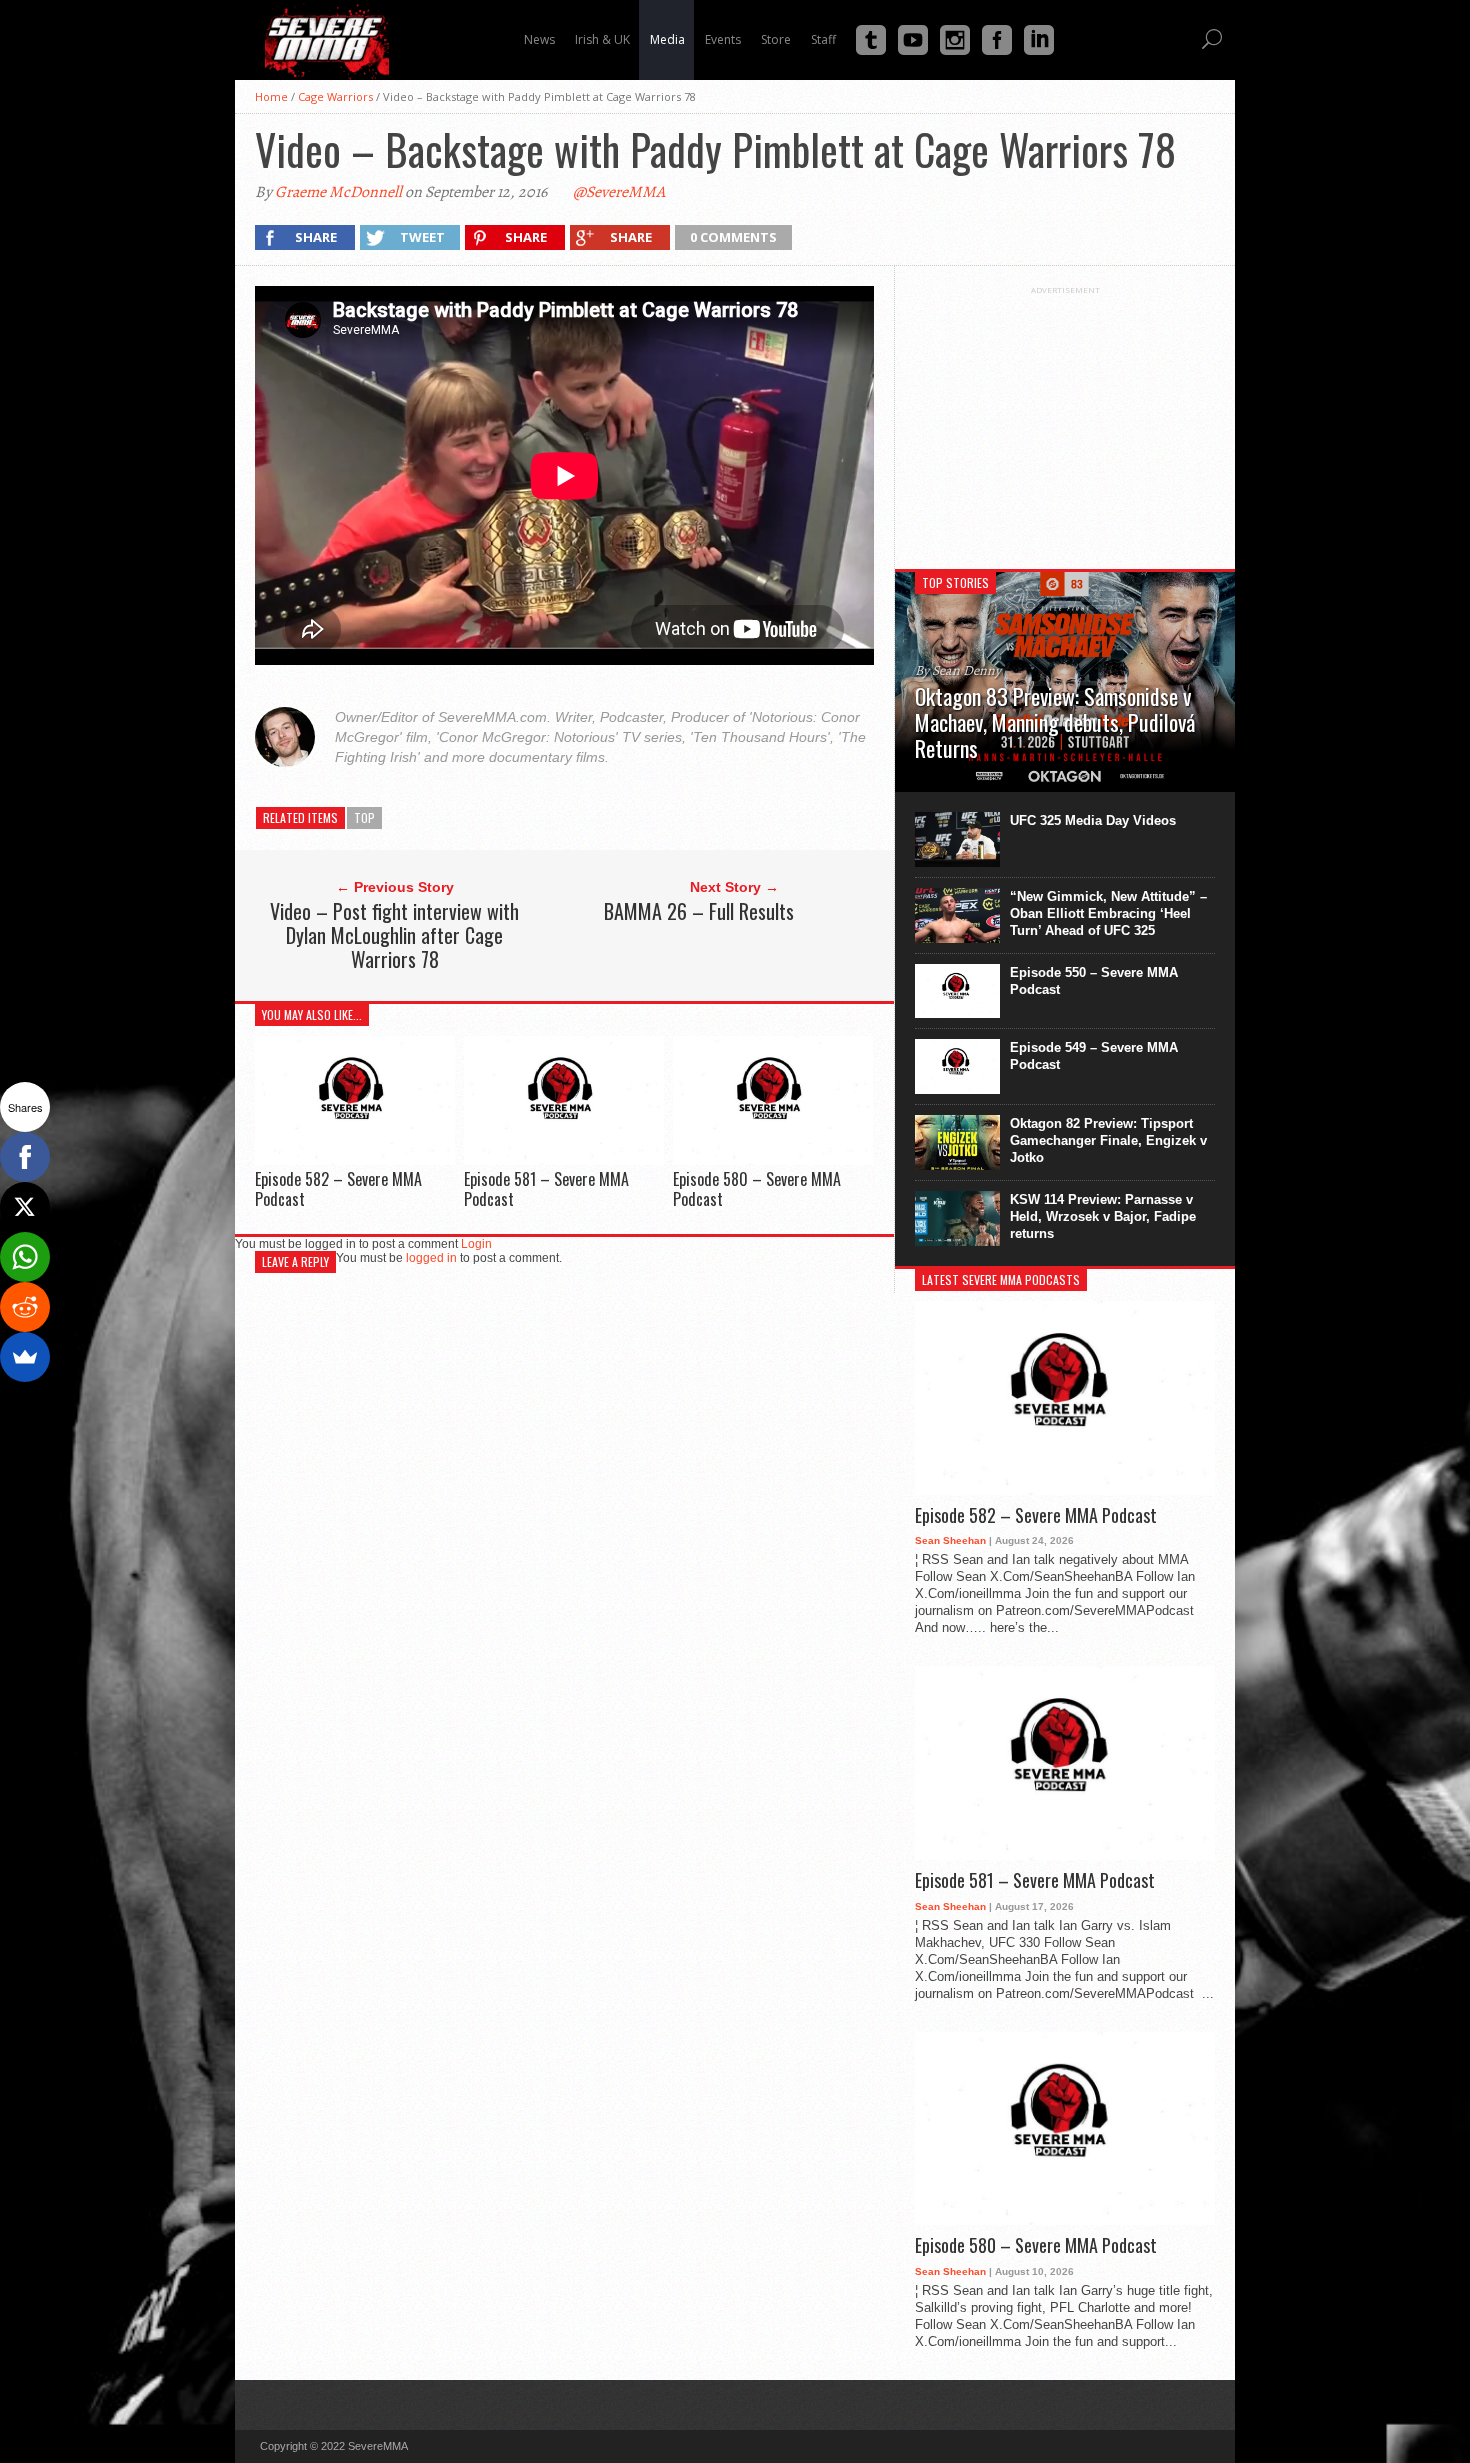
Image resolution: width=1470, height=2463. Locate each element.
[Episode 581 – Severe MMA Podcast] (564, 1159)
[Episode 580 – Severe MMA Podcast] (773, 1159)
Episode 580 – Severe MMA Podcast (757, 1188)
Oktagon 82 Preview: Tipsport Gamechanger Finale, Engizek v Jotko (1108, 1140)
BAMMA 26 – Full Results (699, 911)
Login (476, 1244)
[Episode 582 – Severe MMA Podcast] (355, 1159)
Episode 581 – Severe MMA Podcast (546, 1188)
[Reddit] (25, 1307)
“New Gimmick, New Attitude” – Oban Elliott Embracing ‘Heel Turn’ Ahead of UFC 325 (1108, 913)
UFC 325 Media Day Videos (1093, 820)
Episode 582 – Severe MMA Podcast (338, 1188)
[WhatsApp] (25, 1257)
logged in (431, 1258)
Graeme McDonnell (338, 192)
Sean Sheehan (950, 1540)
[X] (25, 1207)
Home (271, 96)
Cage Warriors (335, 96)
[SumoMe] (25, 1357)
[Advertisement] (1065, 420)
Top (364, 817)
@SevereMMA (619, 192)
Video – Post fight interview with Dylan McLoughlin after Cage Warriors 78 (394, 935)
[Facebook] (25, 1157)
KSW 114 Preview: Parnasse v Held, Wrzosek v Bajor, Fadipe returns (1103, 1216)
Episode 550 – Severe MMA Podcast (1094, 981)
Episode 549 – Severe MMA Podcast (1094, 1056)
